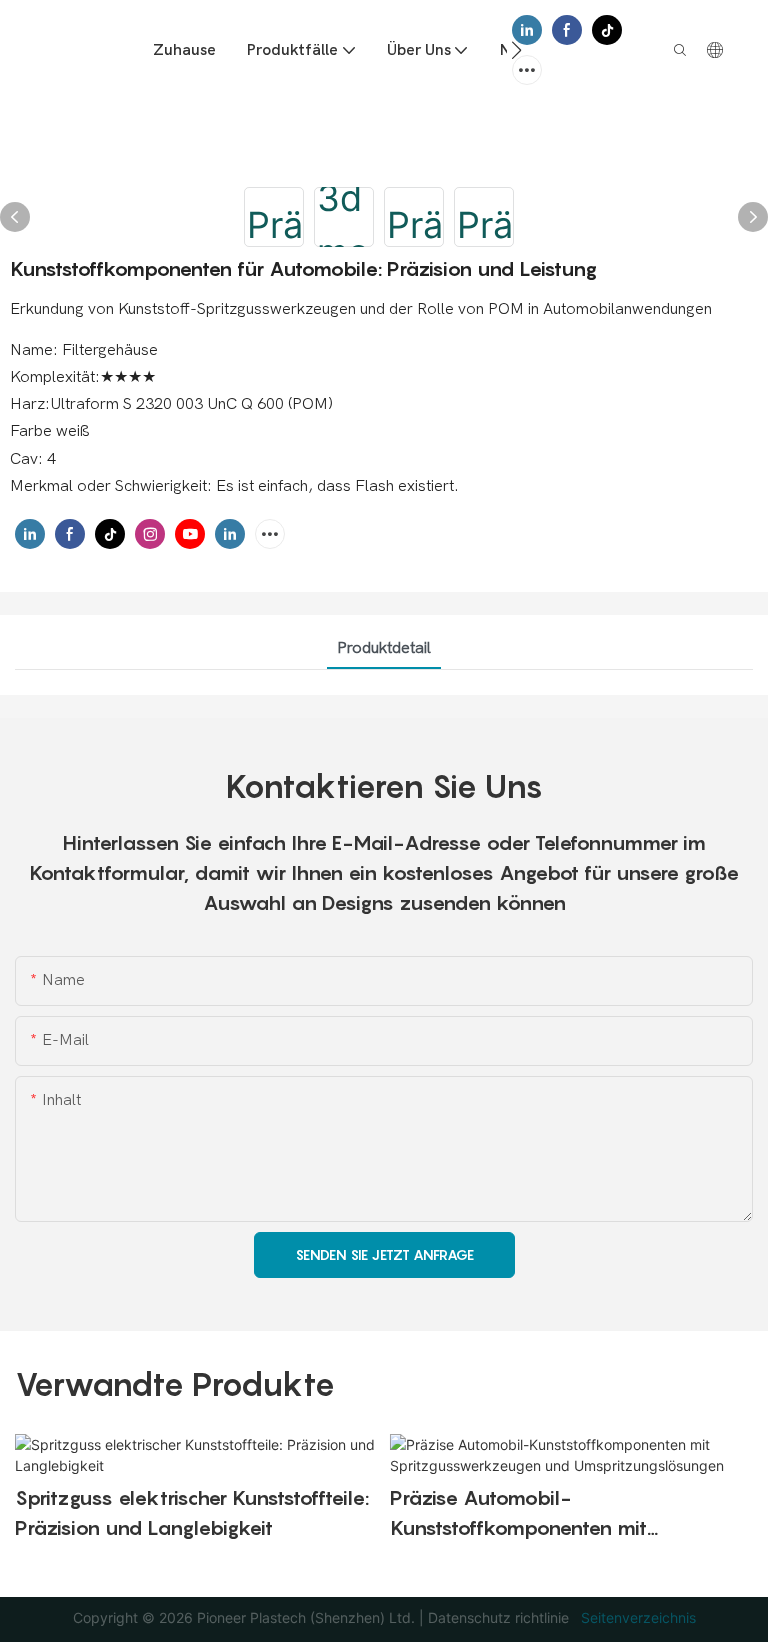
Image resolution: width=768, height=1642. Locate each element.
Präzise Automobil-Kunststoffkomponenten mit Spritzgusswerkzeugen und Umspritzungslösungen (518, 1514)
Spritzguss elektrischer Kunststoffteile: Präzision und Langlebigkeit (192, 1513)
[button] (516, 50)
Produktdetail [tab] (384, 648)
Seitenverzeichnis (636, 1617)
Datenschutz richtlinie (500, 1617)
